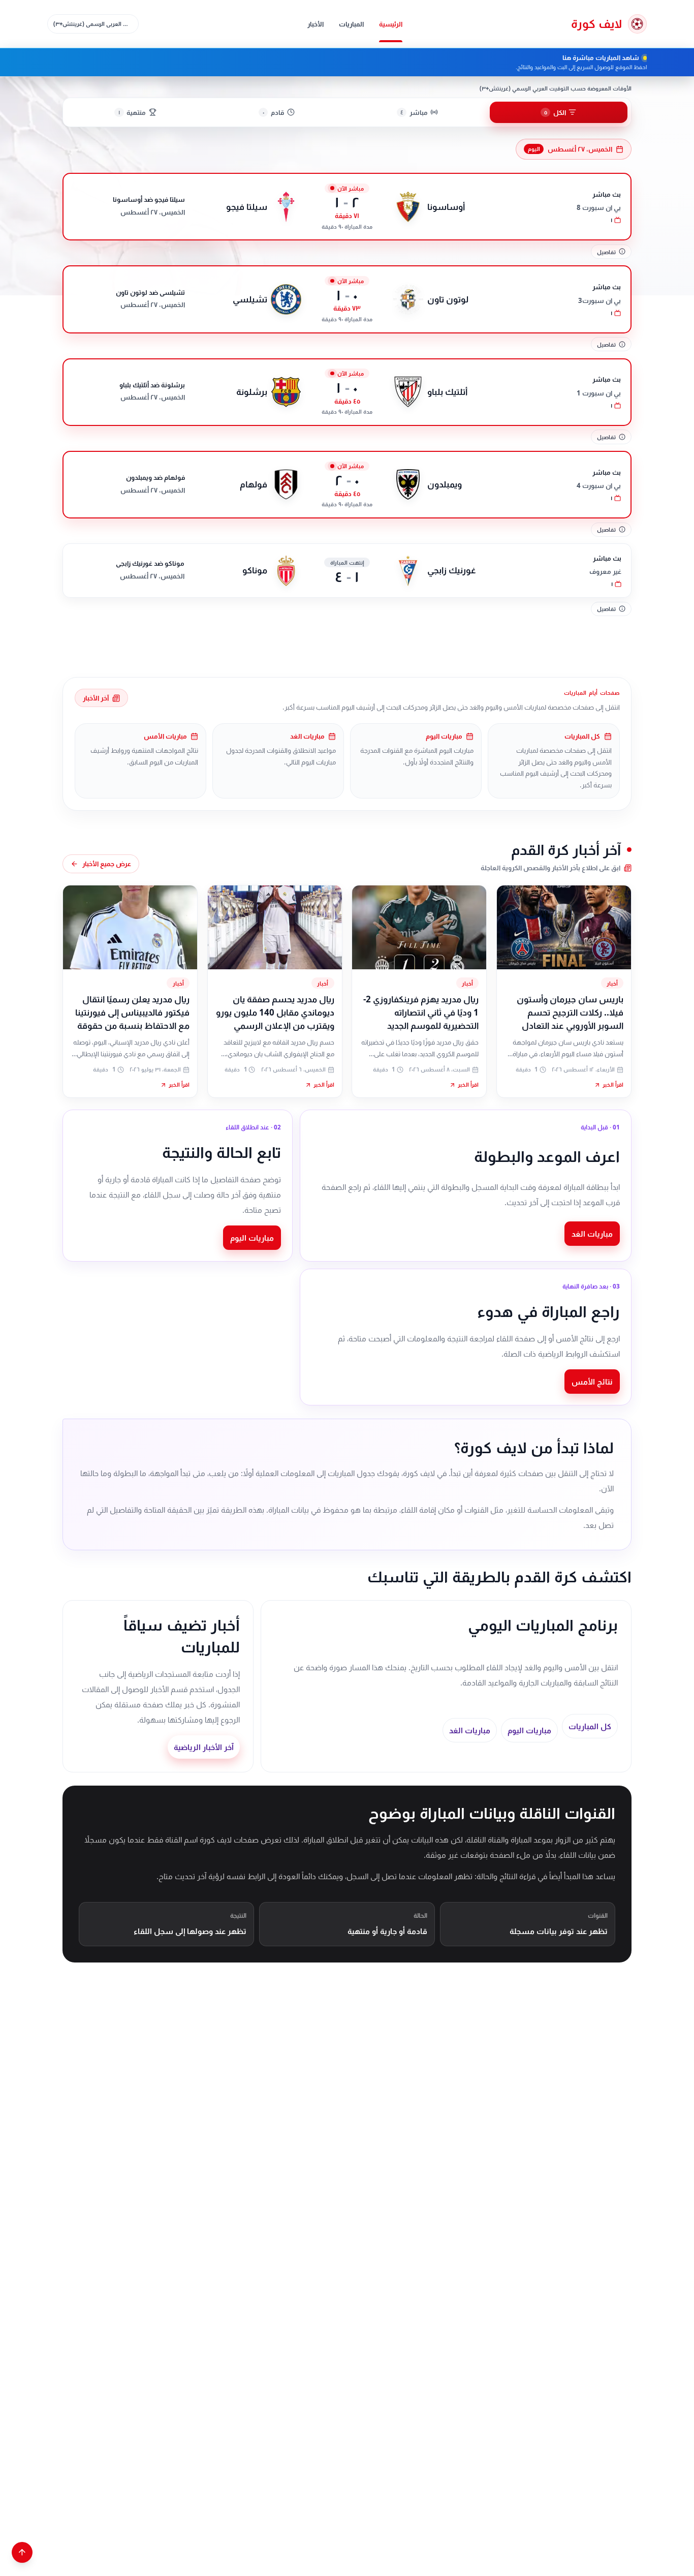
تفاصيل (606, 252)
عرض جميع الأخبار (107, 864)
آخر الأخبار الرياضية (204, 1747)
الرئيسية (391, 24)
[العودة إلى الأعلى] (22, 2552)
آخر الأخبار (96, 698)
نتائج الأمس (592, 1382)
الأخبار (316, 24)
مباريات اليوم (252, 1238)
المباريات (351, 24)
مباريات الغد (592, 1234)
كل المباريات (590, 1726)
